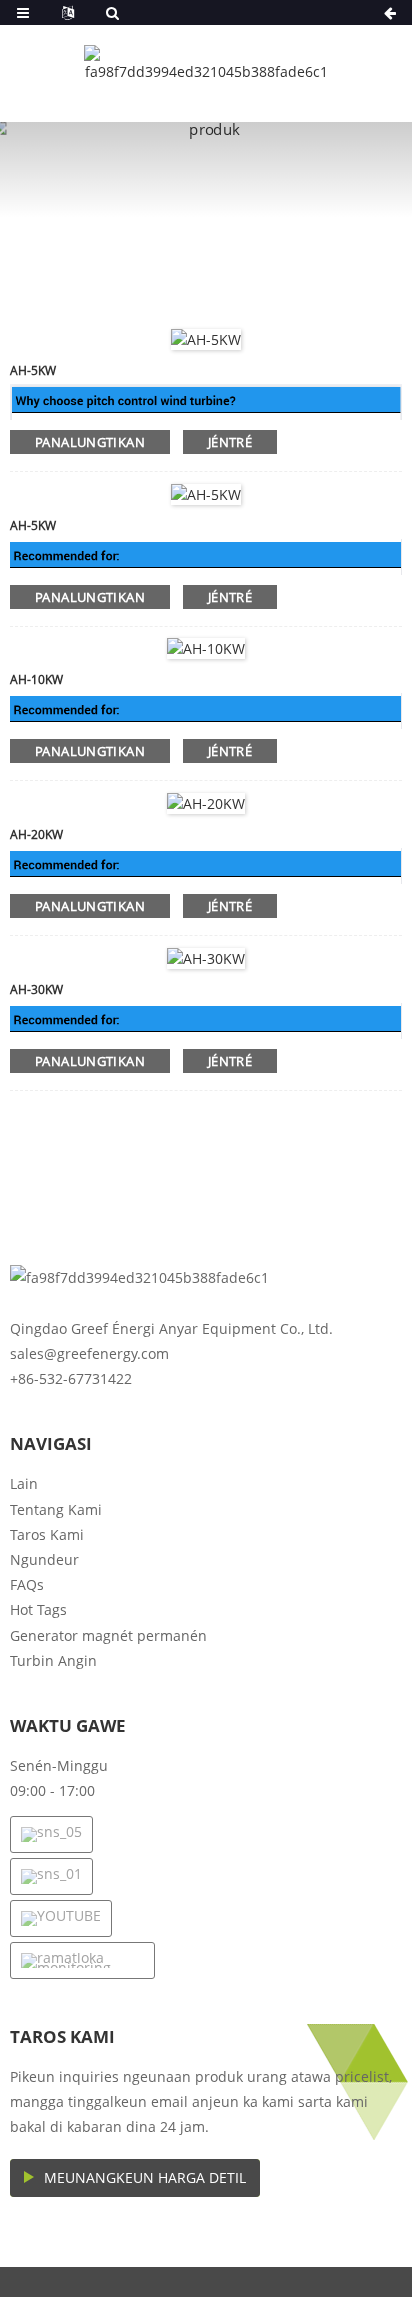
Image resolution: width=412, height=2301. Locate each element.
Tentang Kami (56, 1509)
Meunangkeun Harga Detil (145, 2177)
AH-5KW (33, 370)
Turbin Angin (53, 1660)
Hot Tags (38, 1609)
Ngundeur (44, 1559)
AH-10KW (36, 679)
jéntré (230, 442)
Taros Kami (47, 1534)
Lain (24, 1483)
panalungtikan (90, 442)
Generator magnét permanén (108, 1635)
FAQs (27, 1584)
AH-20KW (36, 834)
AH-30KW (36, 989)
